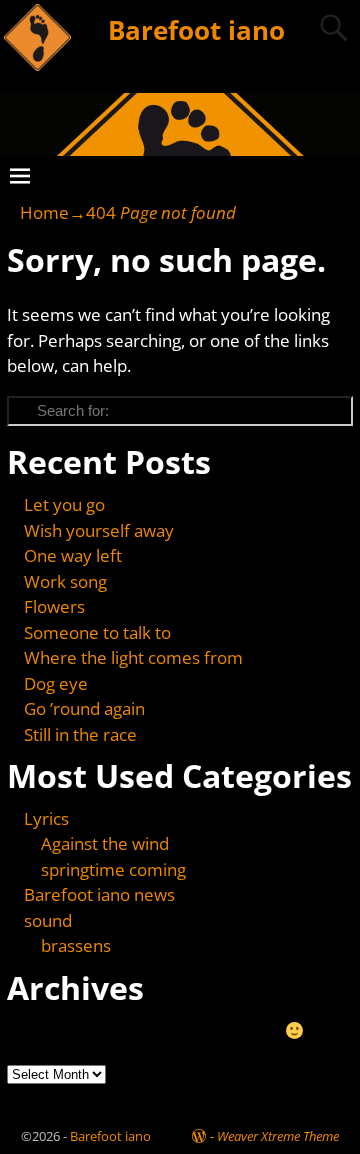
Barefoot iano (196, 30)
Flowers (54, 606)
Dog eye (56, 683)
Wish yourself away (99, 530)
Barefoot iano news (99, 894)
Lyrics (46, 818)
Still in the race (80, 734)
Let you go (64, 504)
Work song (65, 581)
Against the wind (105, 843)
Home (44, 212)
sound (48, 920)
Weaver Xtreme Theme (278, 1136)
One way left (73, 555)
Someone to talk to (97, 632)
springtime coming (113, 869)
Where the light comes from (133, 657)
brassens (76, 945)
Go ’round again (84, 708)
